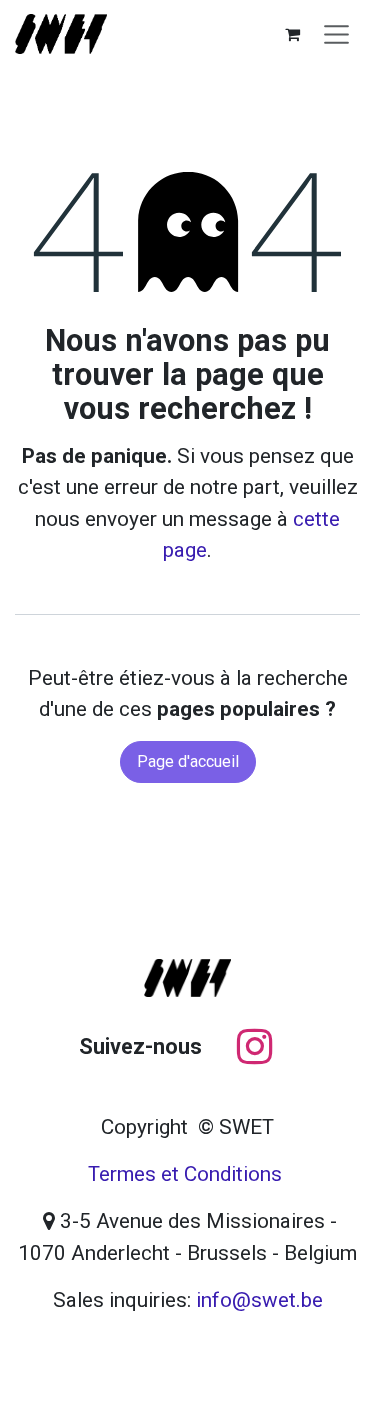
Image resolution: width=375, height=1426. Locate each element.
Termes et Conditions (185, 1174)
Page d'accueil (188, 761)
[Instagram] (254, 1046)
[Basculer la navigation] (336, 34)
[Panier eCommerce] (293, 34)
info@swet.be (259, 1300)
